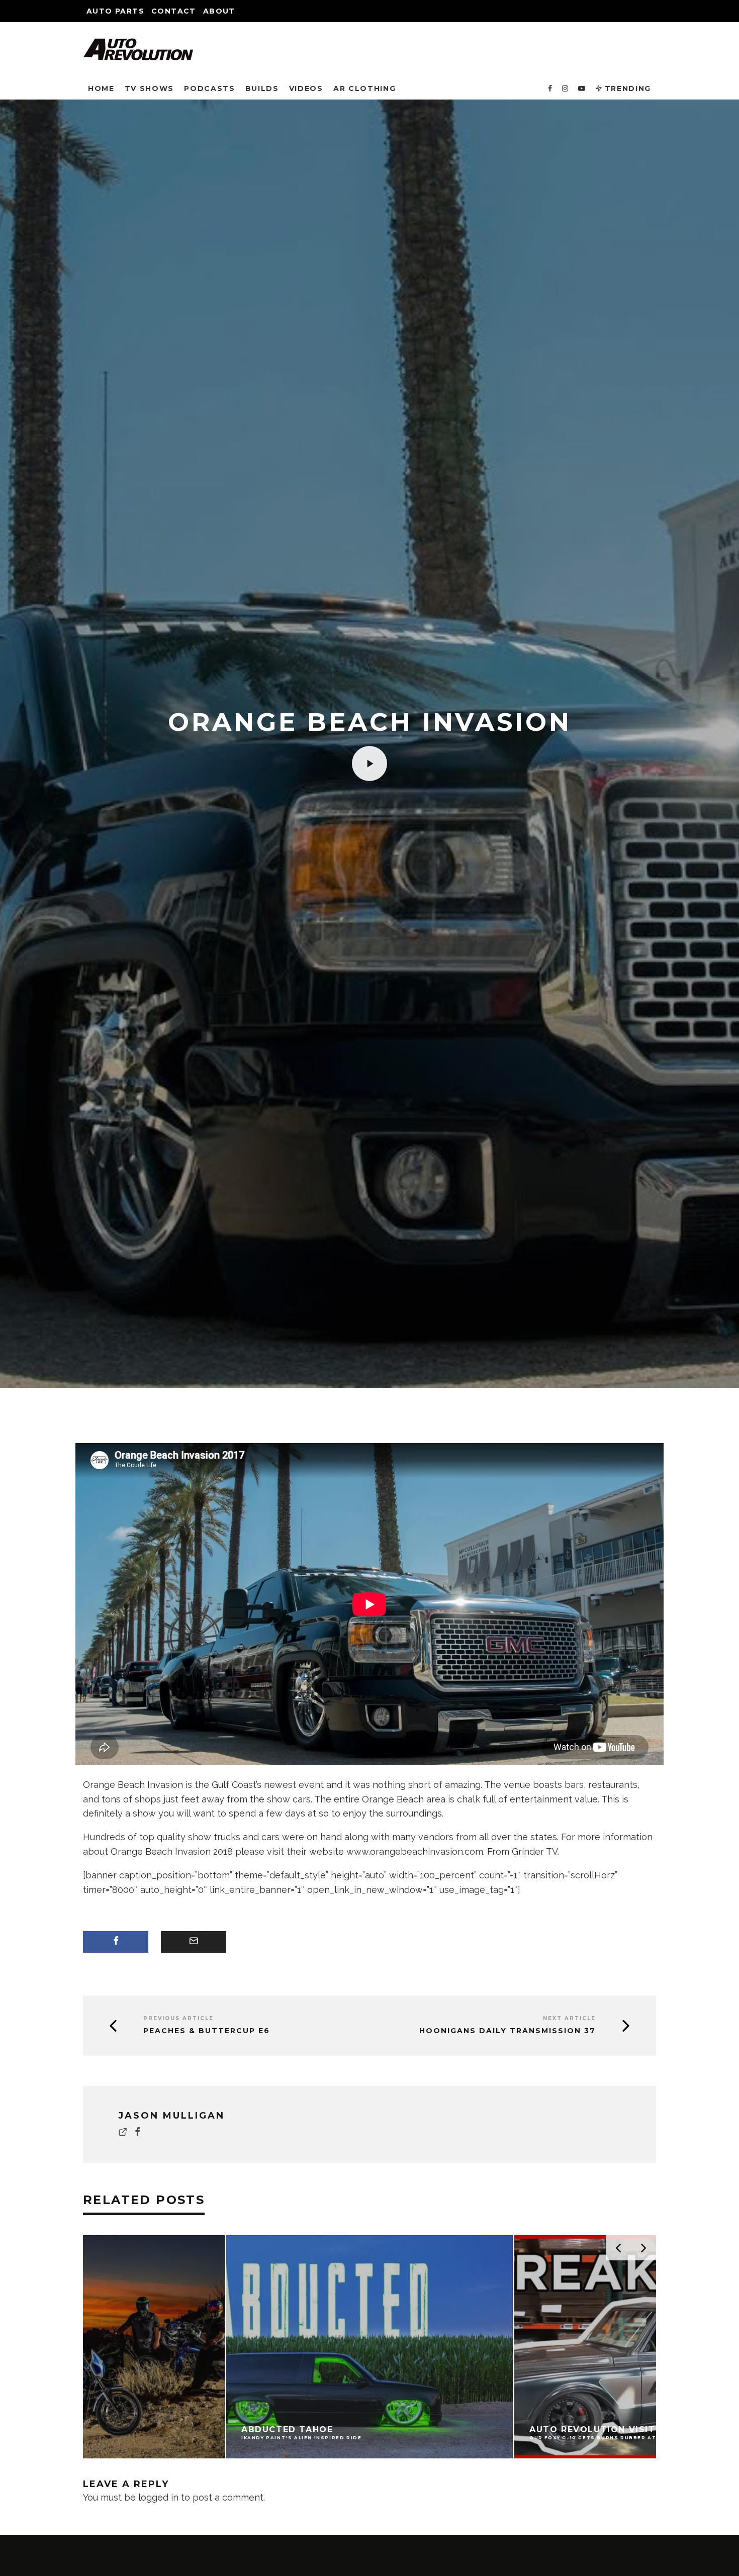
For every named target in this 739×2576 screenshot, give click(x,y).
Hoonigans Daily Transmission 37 (507, 2031)
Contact (174, 11)
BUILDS (262, 88)
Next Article (569, 2018)
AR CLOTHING (364, 88)
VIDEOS (306, 88)
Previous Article (178, 2018)
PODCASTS (209, 88)
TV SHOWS (149, 88)
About (219, 11)
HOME (101, 88)
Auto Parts (115, 11)
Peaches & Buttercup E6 (207, 2031)
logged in (158, 2497)
